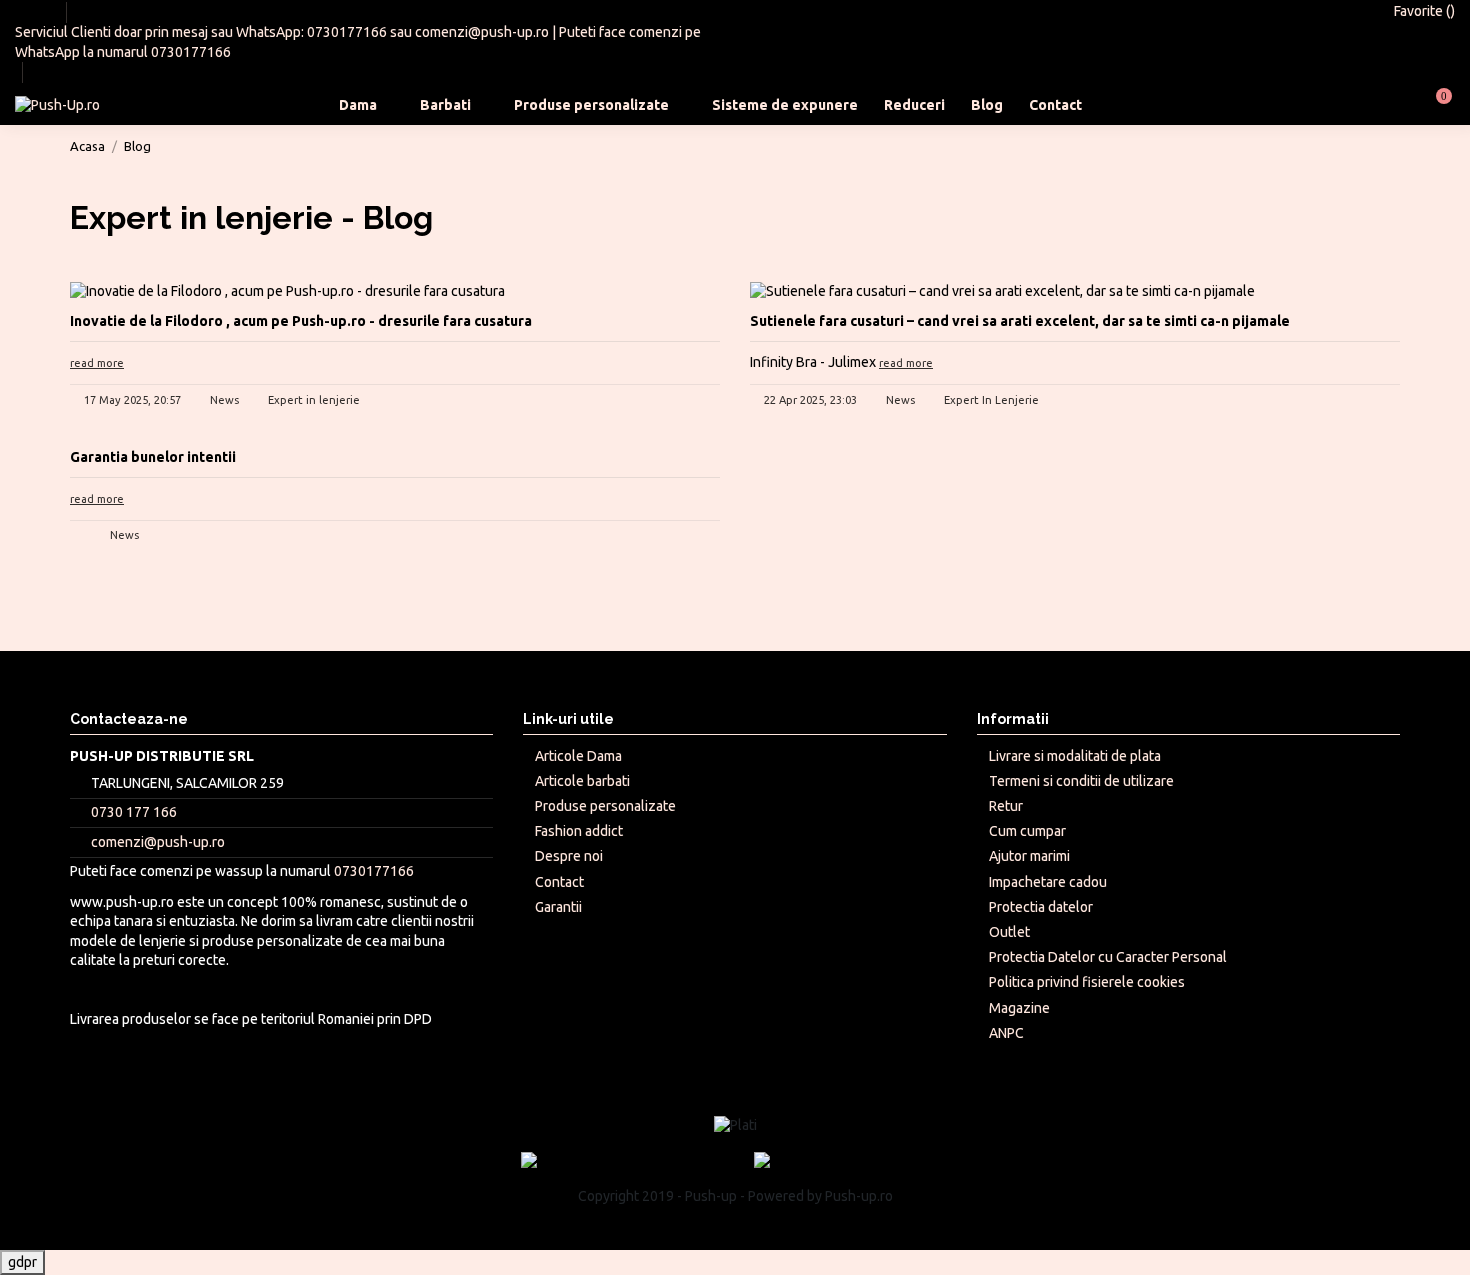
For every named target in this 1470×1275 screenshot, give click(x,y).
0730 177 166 (134, 812)
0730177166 (347, 32)
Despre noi (569, 856)
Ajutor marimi (1029, 856)
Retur (1006, 806)
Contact (559, 882)
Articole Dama (578, 756)
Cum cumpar (1027, 831)
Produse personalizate (605, 806)
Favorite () (1423, 11)
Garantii (558, 907)
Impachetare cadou (1048, 882)
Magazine (1019, 1008)
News (224, 400)
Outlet (1009, 932)
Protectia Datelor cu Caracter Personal (1108, 957)
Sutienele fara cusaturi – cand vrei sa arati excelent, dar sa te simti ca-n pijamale (1020, 321)
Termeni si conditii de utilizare (1081, 781)
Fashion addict (579, 831)
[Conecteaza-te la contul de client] (1387, 105)
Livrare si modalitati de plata (1075, 756)
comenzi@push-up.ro (482, 32)
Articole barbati (582, 781)
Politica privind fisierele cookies (1087, 982)
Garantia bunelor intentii (153, 457)
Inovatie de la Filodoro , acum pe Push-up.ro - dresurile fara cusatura (301, 321)
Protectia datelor (1041, 907)
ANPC (1006, 1033)
